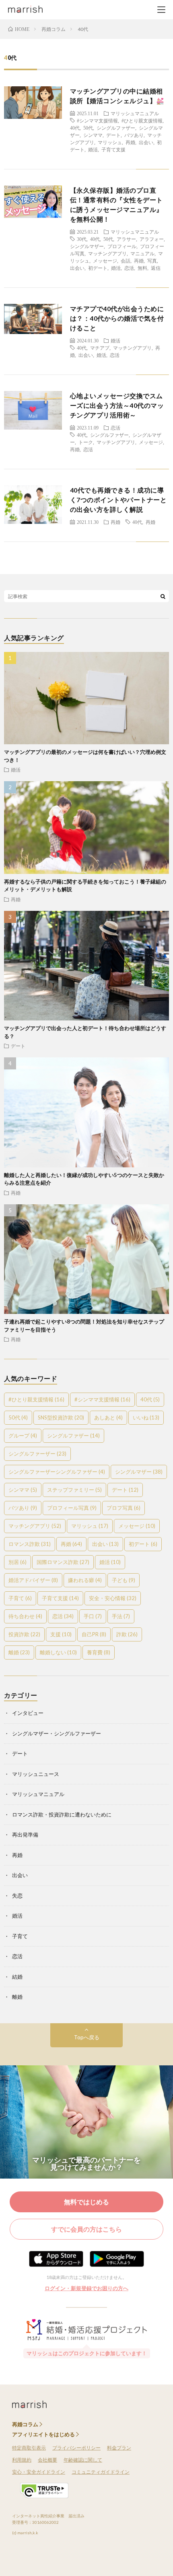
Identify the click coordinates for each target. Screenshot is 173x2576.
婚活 (93, 149)
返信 (156, 268)
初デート (98, 268)
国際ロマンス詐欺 (63, 1562)
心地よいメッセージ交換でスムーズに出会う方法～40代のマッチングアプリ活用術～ (117, 405)
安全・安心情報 (113, 1598)
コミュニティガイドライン (101, 2472)
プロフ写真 (124, 1508)
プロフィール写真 (72, 1508)
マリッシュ (110, 142)
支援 (61, 1634)
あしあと (108, 1417)
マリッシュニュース (36, 1774)
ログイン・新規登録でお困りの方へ (86, 2288)
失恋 (17, 1896)
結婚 (17, 1977)
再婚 (130, 142)
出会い (146, 142)
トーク (86, 442)
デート (113, 135)
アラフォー (152, 239)
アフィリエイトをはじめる (43, 2434)
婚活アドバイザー (33, 1580)
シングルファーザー (37, 1454)
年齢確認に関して (83, 2460)
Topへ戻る (87, 2037)
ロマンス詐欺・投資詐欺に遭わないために (62, 1814)
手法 (121, 1616)
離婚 (19, 1652)
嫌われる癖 (85, 1580)
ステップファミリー (74, 1490)
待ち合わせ (25, 1616)
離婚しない (58, 1652)
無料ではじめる (86, 2202)
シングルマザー (87, 246)
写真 (152, 261)
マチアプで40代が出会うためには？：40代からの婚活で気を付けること (117, 318)
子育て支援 (113, 149)
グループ (23, 1436)
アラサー (126, 239)
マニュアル (142, 253)
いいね (146, 1417)
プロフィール (122, 246)
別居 (18, 1562)
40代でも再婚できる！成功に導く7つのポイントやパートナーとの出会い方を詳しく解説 (118, 500)
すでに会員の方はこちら (86, 2229)
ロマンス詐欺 (30, 1544)
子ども (124, 1580)
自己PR (94, 1634)
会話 (126, 261)
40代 (75, 128)
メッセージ (105, 261)
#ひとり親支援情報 (142, 120)
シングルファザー (116, 128)
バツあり (134, 135)
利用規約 (22, 2460)
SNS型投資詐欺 (61, 1417)
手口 (93, 1616)
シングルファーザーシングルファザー (57, 1472)
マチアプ (100, 348)
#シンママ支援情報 (97, 120)
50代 (88, 128)
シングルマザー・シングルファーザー (57, 1733)
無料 (142, 268)
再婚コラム (25, 2424)
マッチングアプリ (107, 253)
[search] (163, 596)
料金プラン (119, 2448)
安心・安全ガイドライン (39, 2472)
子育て (20, 1598)
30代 (82, 239)
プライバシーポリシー (76, 2448)
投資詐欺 (24, 1634)
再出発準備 (25, 1835)
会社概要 (47, 2460)
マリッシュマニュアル (135, 113)
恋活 (129, 268)
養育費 (99, 1652)
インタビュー (28, 1713)
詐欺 (127, 1634)
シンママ (93, 135)
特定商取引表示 (29, 2448)
